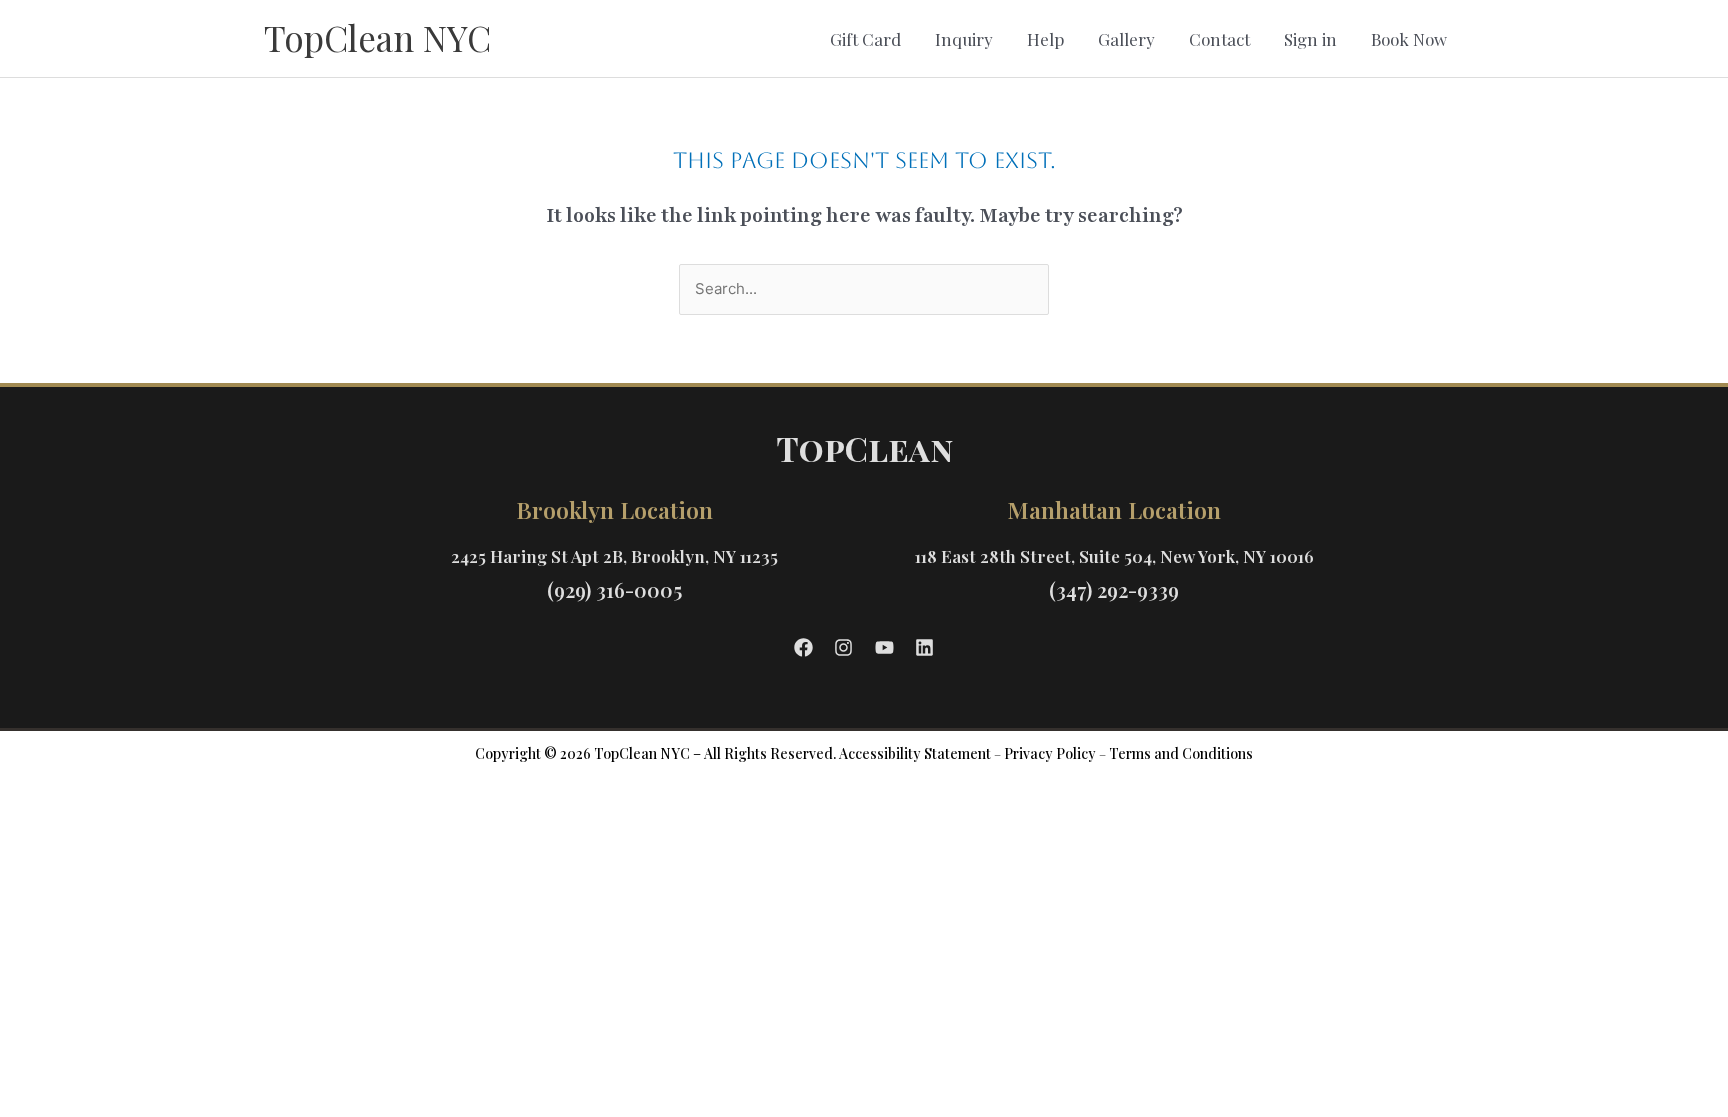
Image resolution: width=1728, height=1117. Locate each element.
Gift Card (865, 39)
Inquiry (964, 39)
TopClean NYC (377, 37)
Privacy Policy (1050, 753)
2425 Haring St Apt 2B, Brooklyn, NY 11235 (614, 556)
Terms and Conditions (1181, 753)
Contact (1219, 39)
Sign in (1310, 39)
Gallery (1126, 39)
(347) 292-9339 (1114, 589)
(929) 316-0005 (614, 589)
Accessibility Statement (915, 753)
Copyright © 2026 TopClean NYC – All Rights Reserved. (655, 753)
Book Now (1409, 39)
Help (1045, 39)
